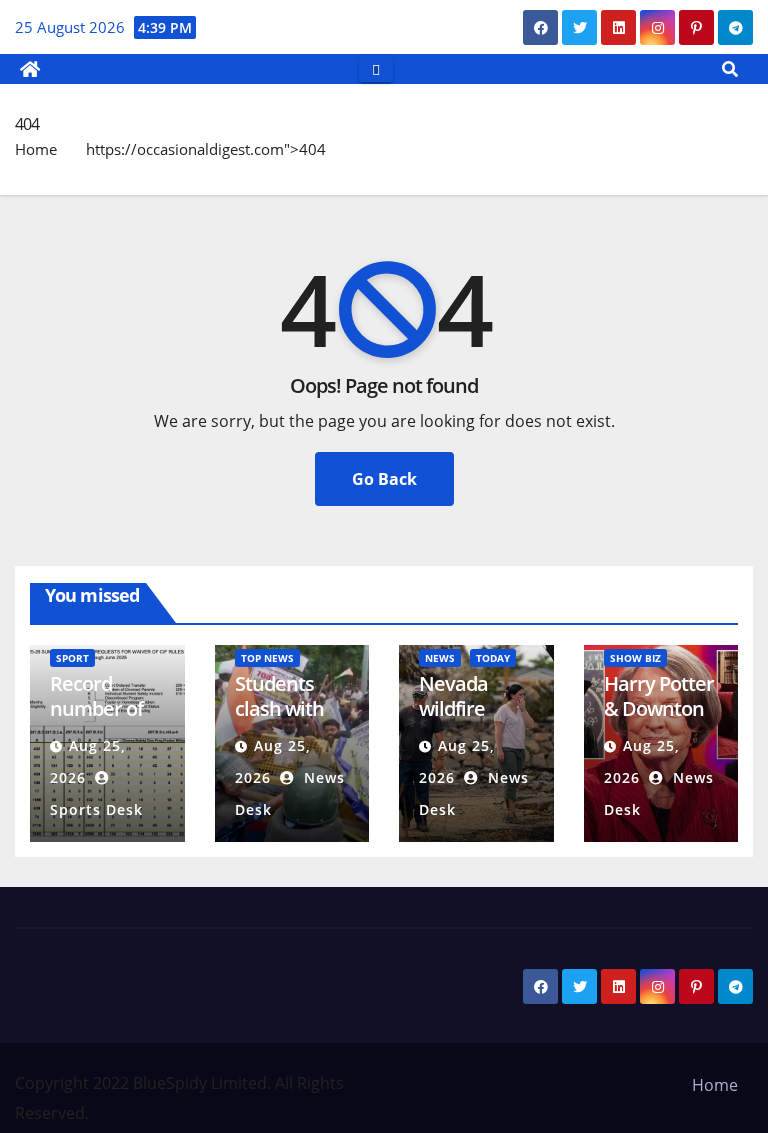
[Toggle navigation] (376, 68)
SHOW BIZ (635, 658)
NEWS (440, 658)
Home (36, 149)
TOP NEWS (267, 658)
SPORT (72, 658)
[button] (730, 69)
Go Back (384, 479)
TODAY (493, 658)
